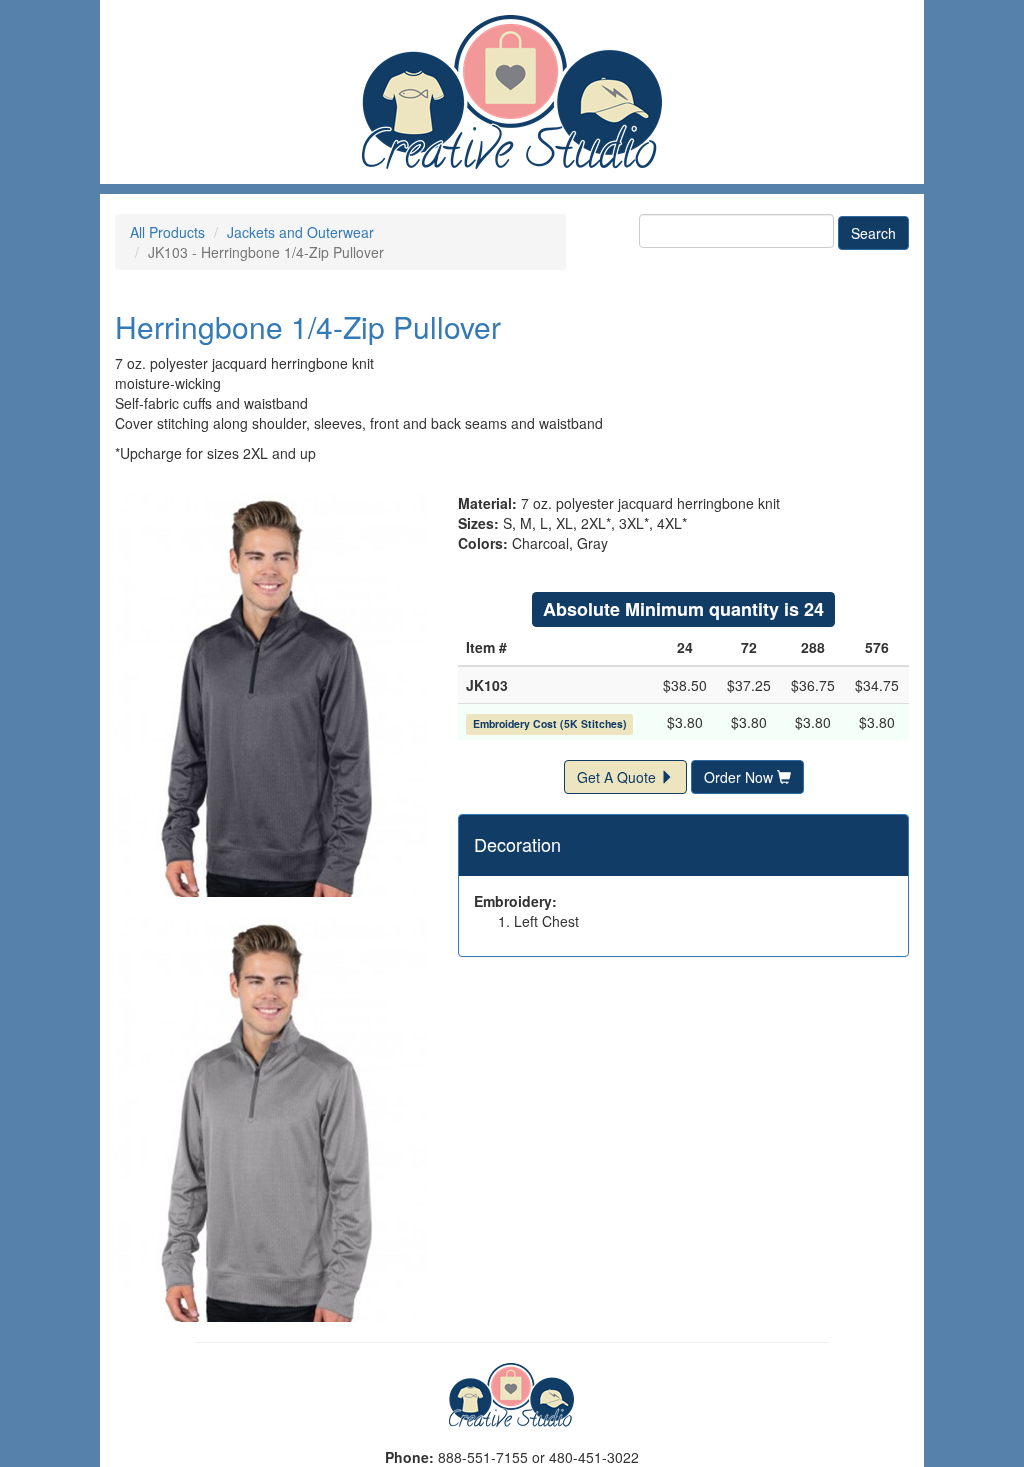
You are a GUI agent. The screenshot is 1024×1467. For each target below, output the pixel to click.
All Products (167, 232)
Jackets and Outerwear (300, 232)
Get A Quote (618, 777)
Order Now (740, 777)
